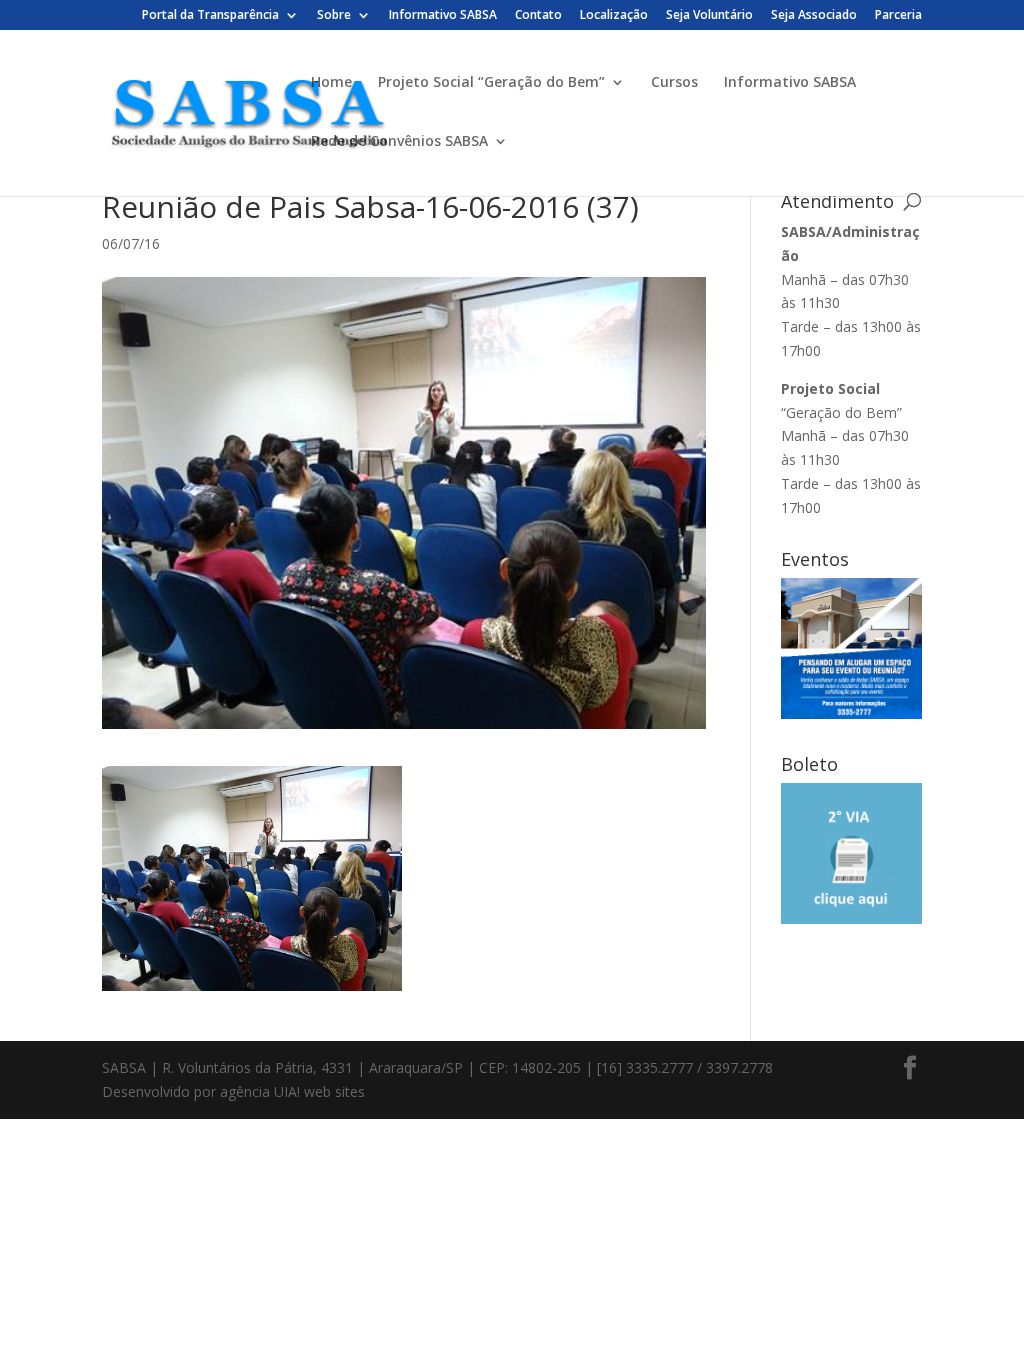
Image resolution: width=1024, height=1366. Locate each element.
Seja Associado (814, 16)
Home (331, 83)
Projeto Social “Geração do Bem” (491, 83)
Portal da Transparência (210, 16)
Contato (538, 16)
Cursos (674, 83)
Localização (614, 16)
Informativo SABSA (443, 16)
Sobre (334, 16)
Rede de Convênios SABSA (399, 142)
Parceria (898, 16)
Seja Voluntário (709, 16)
